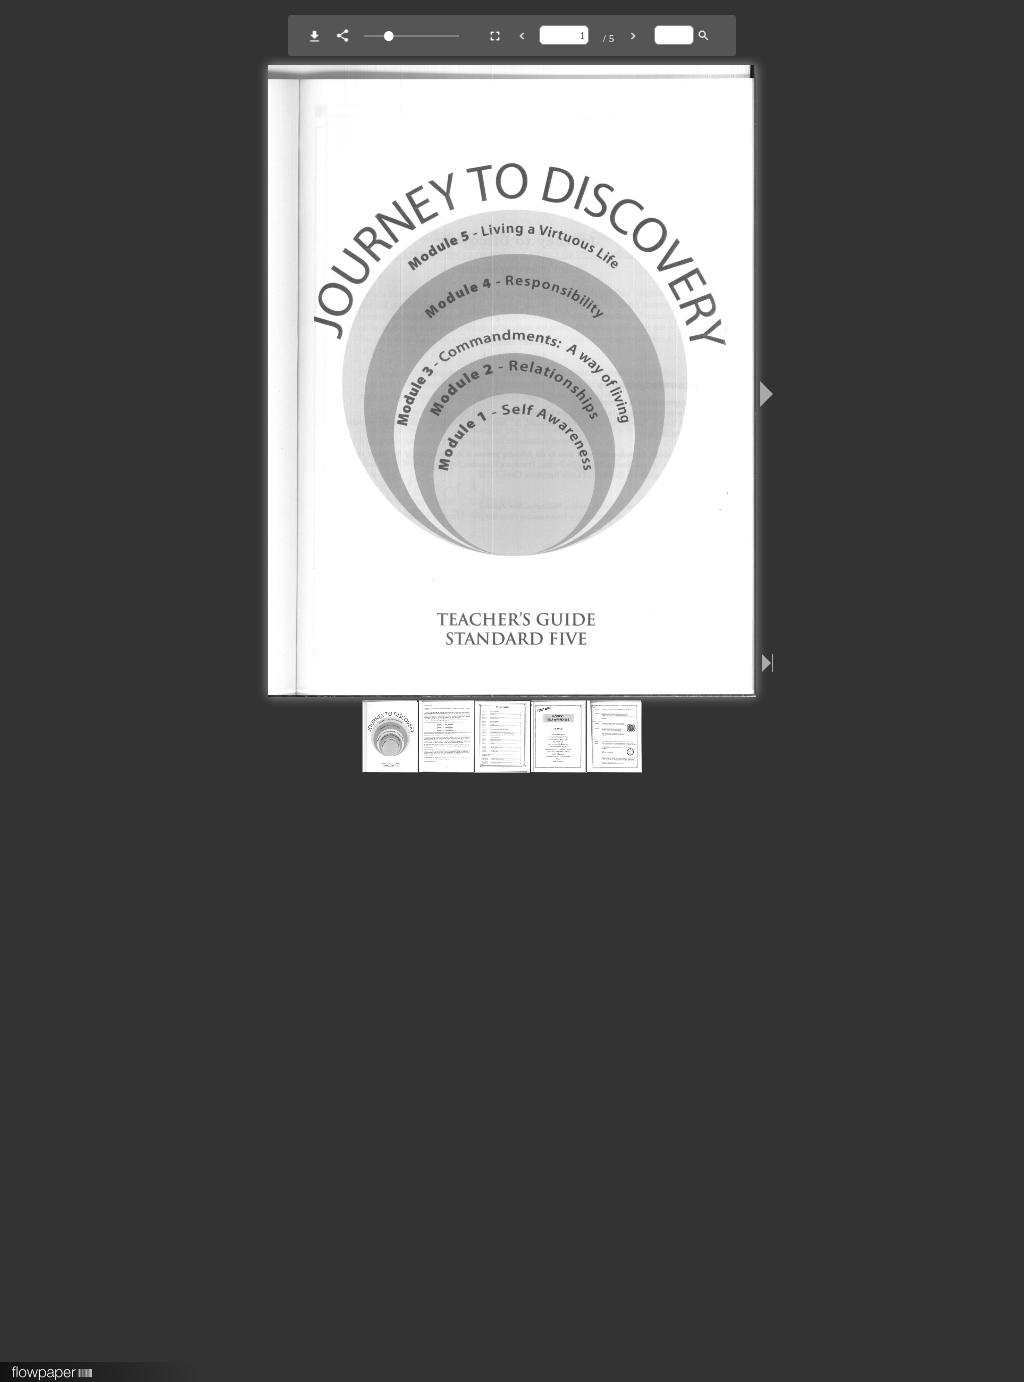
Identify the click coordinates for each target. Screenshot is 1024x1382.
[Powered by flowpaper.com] (52, 1366)
